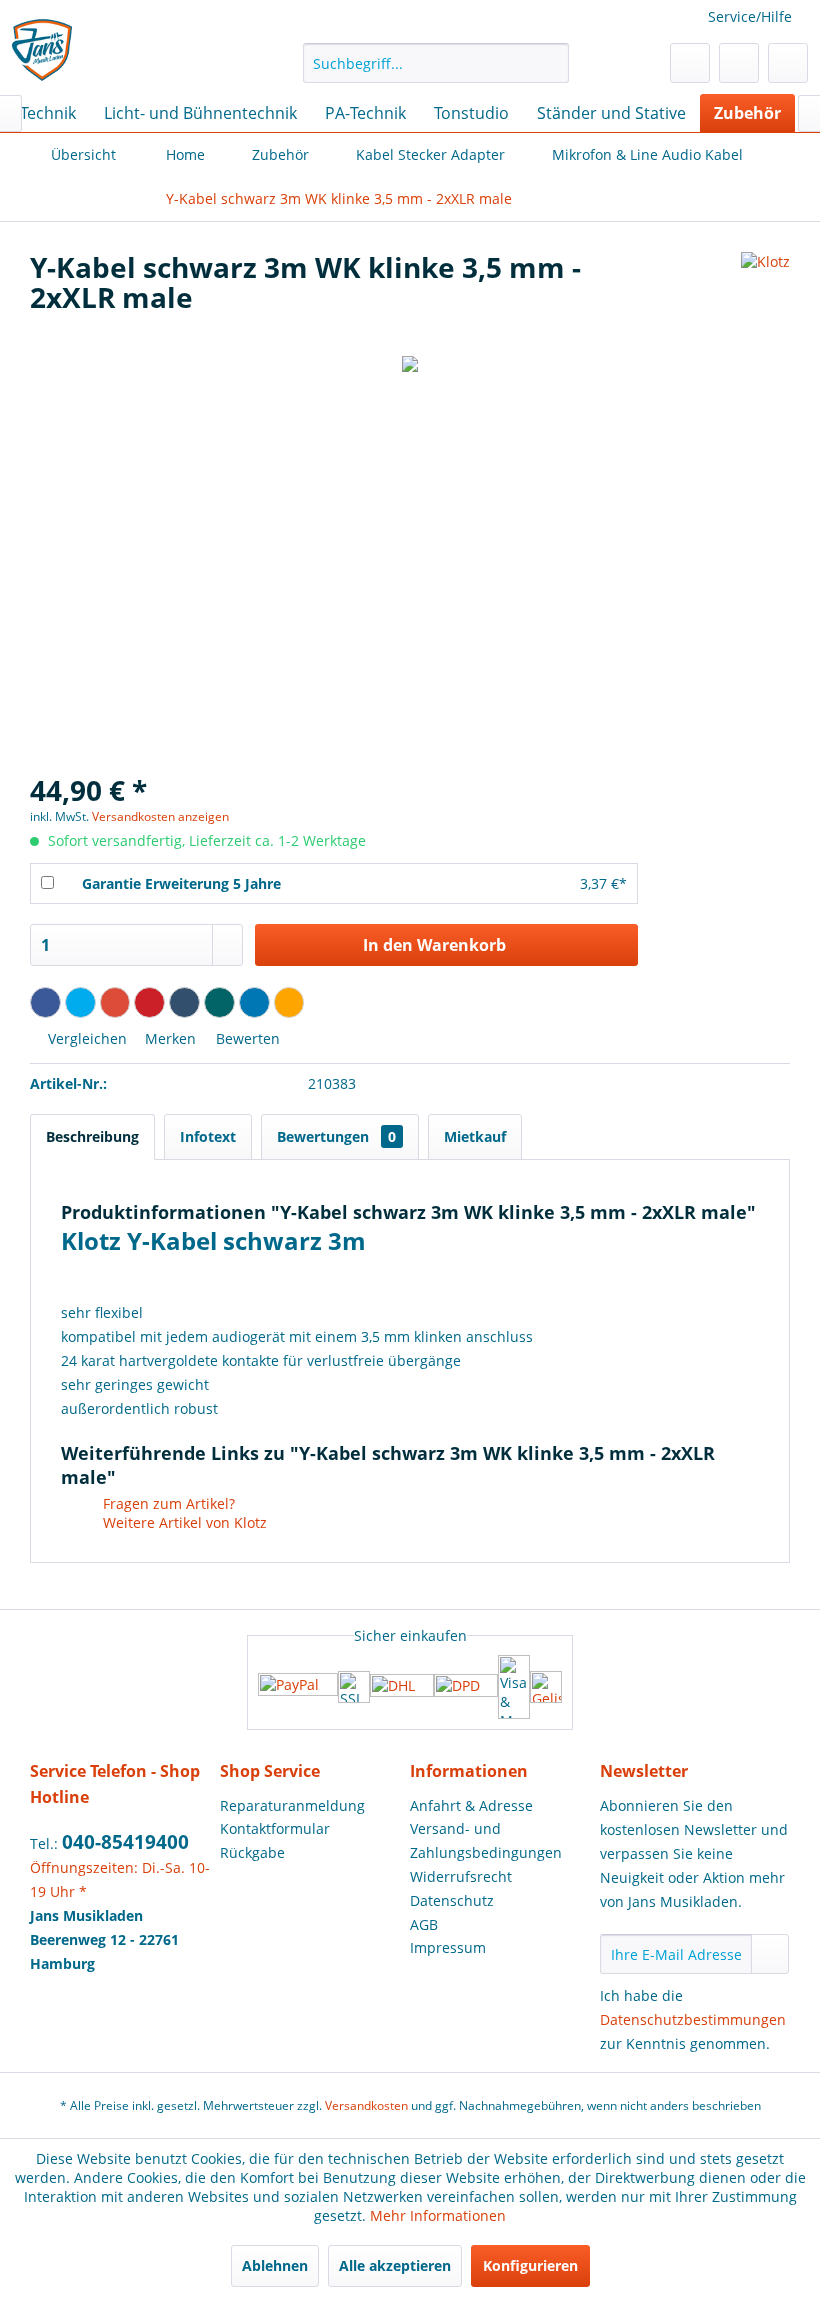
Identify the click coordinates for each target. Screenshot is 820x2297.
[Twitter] (80, 1002)
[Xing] (219, 1002)
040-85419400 (125, 1842)
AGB (424, 1924)
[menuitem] (436, 63)
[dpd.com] (466, 1687)
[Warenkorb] (788, 63)
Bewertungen (336, 1136)
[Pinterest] (149, 1002)
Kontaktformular (275, 1828)
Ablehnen (275, 2265)
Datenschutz (452, 1900)
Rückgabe (252, 1852)
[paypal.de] (298, 1686)
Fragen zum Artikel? (167, 1503)
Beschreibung (92, 1136)
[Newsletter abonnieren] (770, 1954)
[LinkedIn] (254, 1002)
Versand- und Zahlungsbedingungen (486, 1840)
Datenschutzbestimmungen (693, 2019)
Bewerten (246, 1038)
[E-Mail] (289, 1002)
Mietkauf (475, 1136)
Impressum (448, 1947)
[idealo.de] (546, 1687)
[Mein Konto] (739, 63)
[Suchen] (550, 63)
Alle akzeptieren (395, 2265)
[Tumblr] (184, 1002)
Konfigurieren (530, 2265)
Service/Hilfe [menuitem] (750, 16)
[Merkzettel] (690, 63)
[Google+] (115, 1002)
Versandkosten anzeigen (160, 816)
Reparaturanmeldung (292, 1805)
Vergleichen (85, 1038)
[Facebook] (45, 1002)
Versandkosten (366, 2105)
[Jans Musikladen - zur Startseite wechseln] (43, 51)
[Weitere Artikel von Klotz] (765, 287)
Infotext (208, 1136)
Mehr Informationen (438, 2215)
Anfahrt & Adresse (471, 1805)
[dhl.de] (402, 1687)
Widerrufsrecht (461, 1876)
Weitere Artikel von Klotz (183, 1522)
